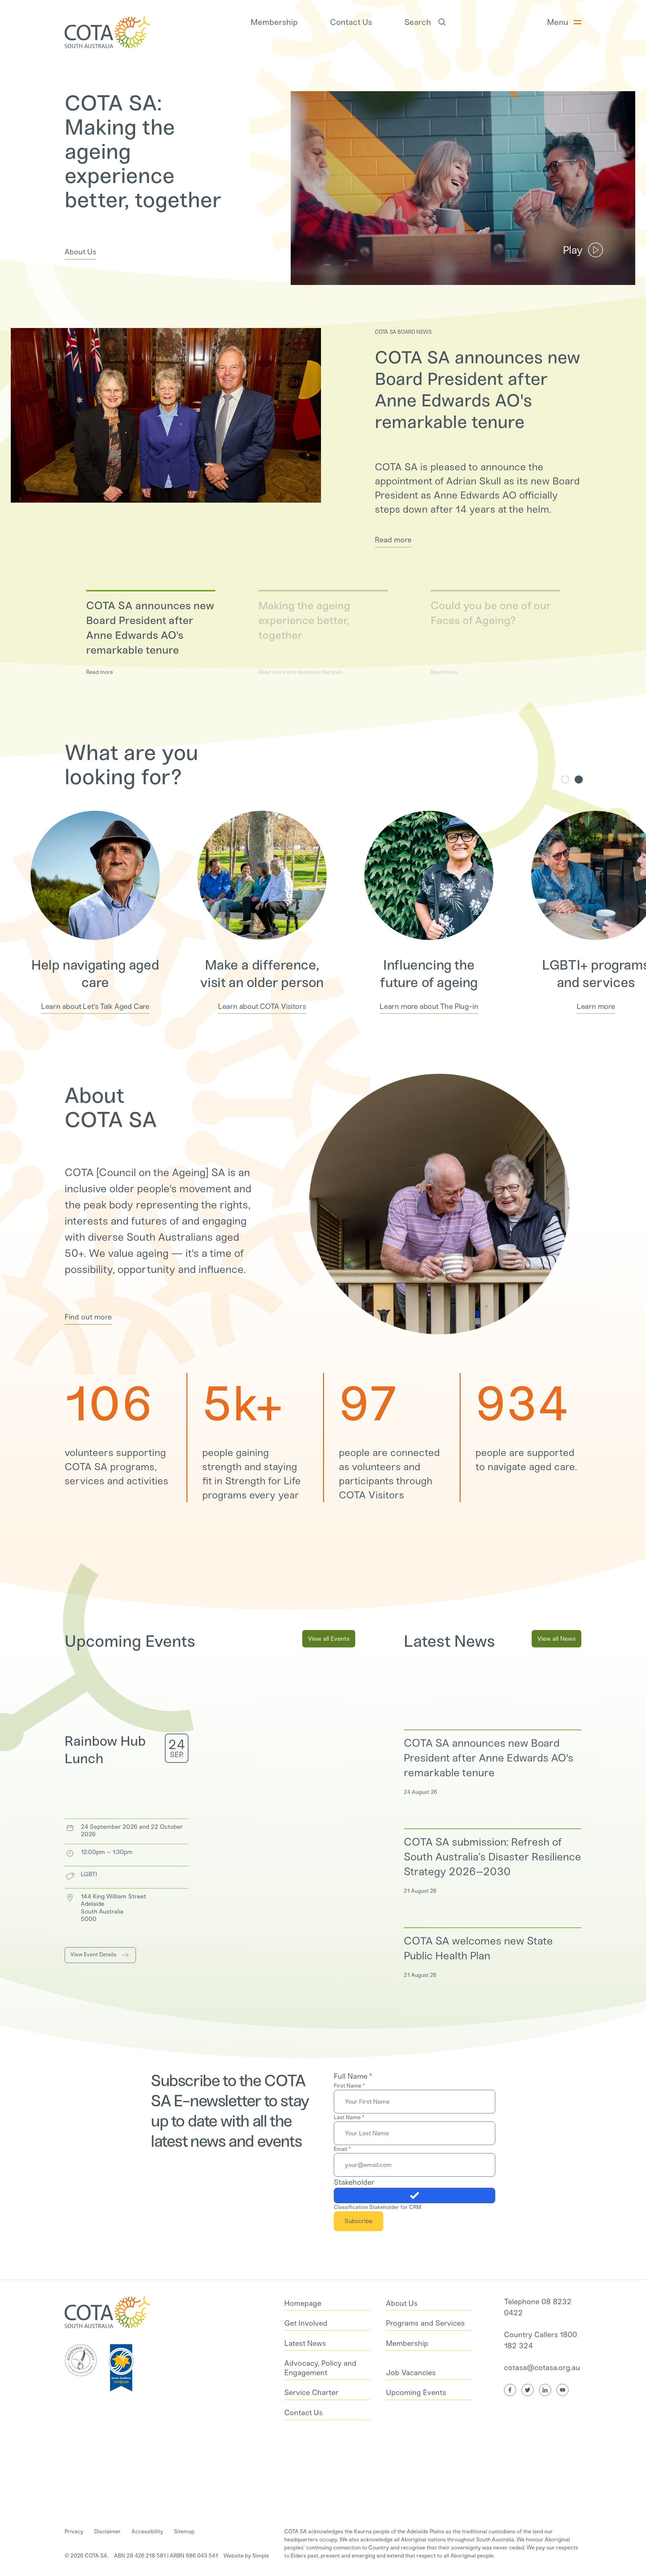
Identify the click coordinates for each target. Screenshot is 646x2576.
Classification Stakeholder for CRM (378, 2207)
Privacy (74, 2531)
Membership (274, 22)
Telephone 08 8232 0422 (538, 2307)
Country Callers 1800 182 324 (541, 2340)
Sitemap (184, 2531)
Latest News (449, 1641)
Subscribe (358, 2221)
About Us (80, 252)
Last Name (349, 2117)
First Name (349, 2086)
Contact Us (351, 22)
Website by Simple (246, 2556)
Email (342, 2149)
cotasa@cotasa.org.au (542, 2368)
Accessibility (147, 2531)
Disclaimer (107, 2531)
